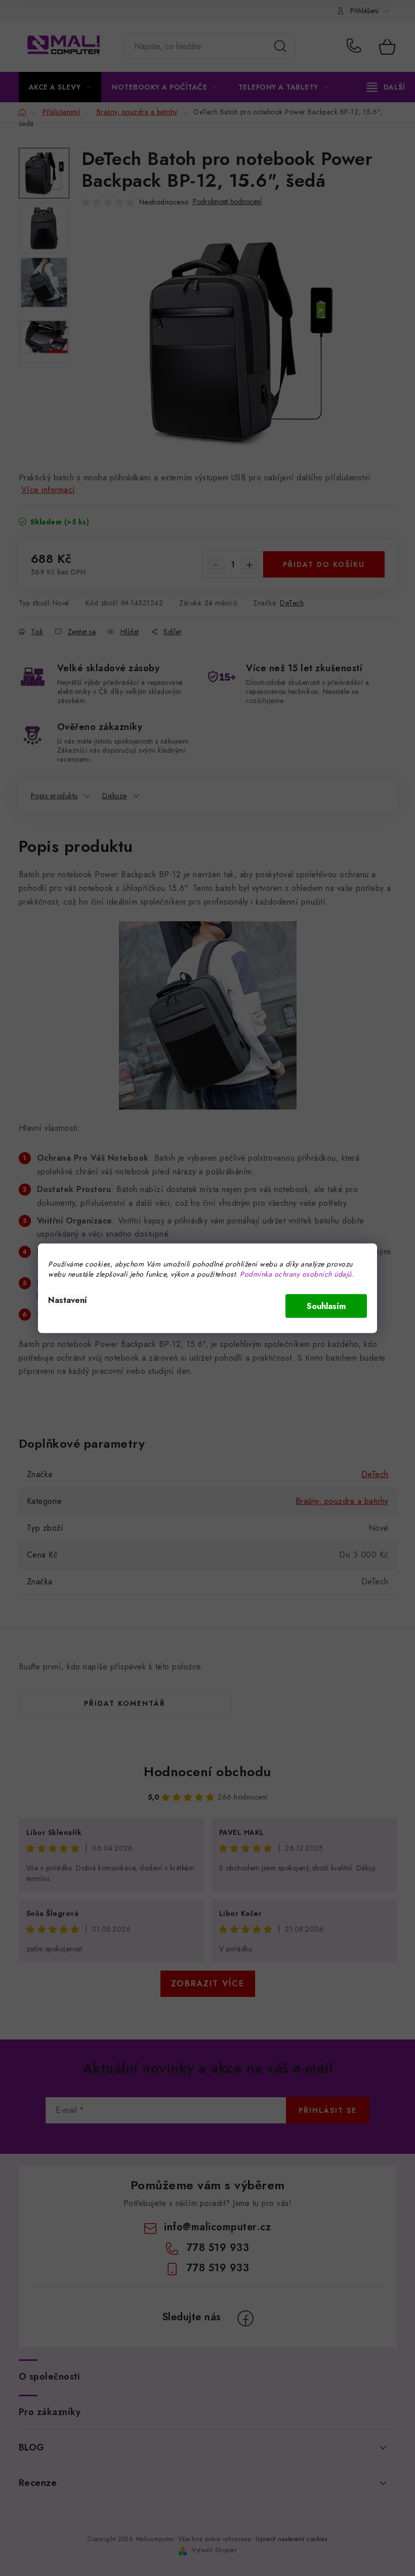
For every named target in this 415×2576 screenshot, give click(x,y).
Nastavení (68, 1300)
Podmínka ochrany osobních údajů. (297, 1274)
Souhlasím (326, 1306)
